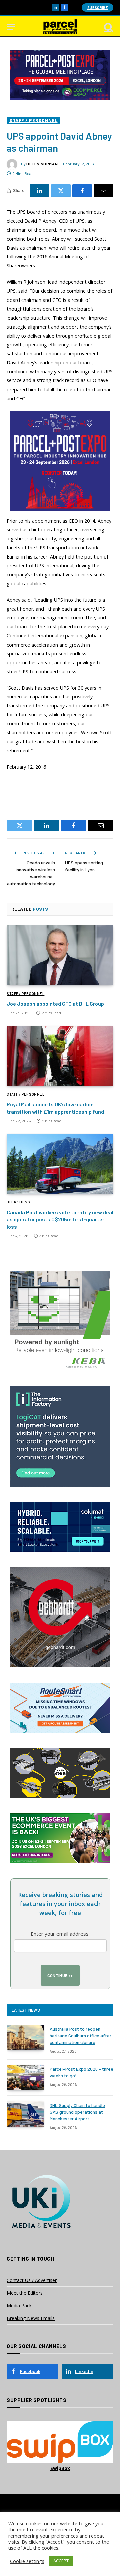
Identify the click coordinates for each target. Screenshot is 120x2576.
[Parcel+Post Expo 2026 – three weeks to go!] (25, 2078)
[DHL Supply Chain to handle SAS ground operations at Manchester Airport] (25, 2114)
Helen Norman (42, 164)
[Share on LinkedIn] (39, 191)
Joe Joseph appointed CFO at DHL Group (55, 1003)
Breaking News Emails (31, 2318)
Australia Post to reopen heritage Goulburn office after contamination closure (80, 2035)
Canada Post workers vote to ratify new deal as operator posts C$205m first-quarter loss (60, 1220)
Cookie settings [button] (27, 2561)
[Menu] (11, 27)
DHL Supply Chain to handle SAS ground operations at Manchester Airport (77, 2112)
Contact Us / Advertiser (32, 2280)
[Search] (108, 27)
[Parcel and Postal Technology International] (60, 27)
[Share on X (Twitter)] (61, 191)
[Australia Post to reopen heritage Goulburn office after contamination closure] (25, 2038)
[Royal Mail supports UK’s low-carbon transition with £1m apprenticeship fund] (60, 1056)
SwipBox (60, 2468)
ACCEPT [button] (61, 2561)
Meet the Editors (25, 2293)
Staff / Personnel (33, 120)
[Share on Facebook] (82, 191)
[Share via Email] (103, 191)
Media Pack (19, 2305)
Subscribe (97, 8)
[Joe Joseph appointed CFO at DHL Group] (60, 955)
